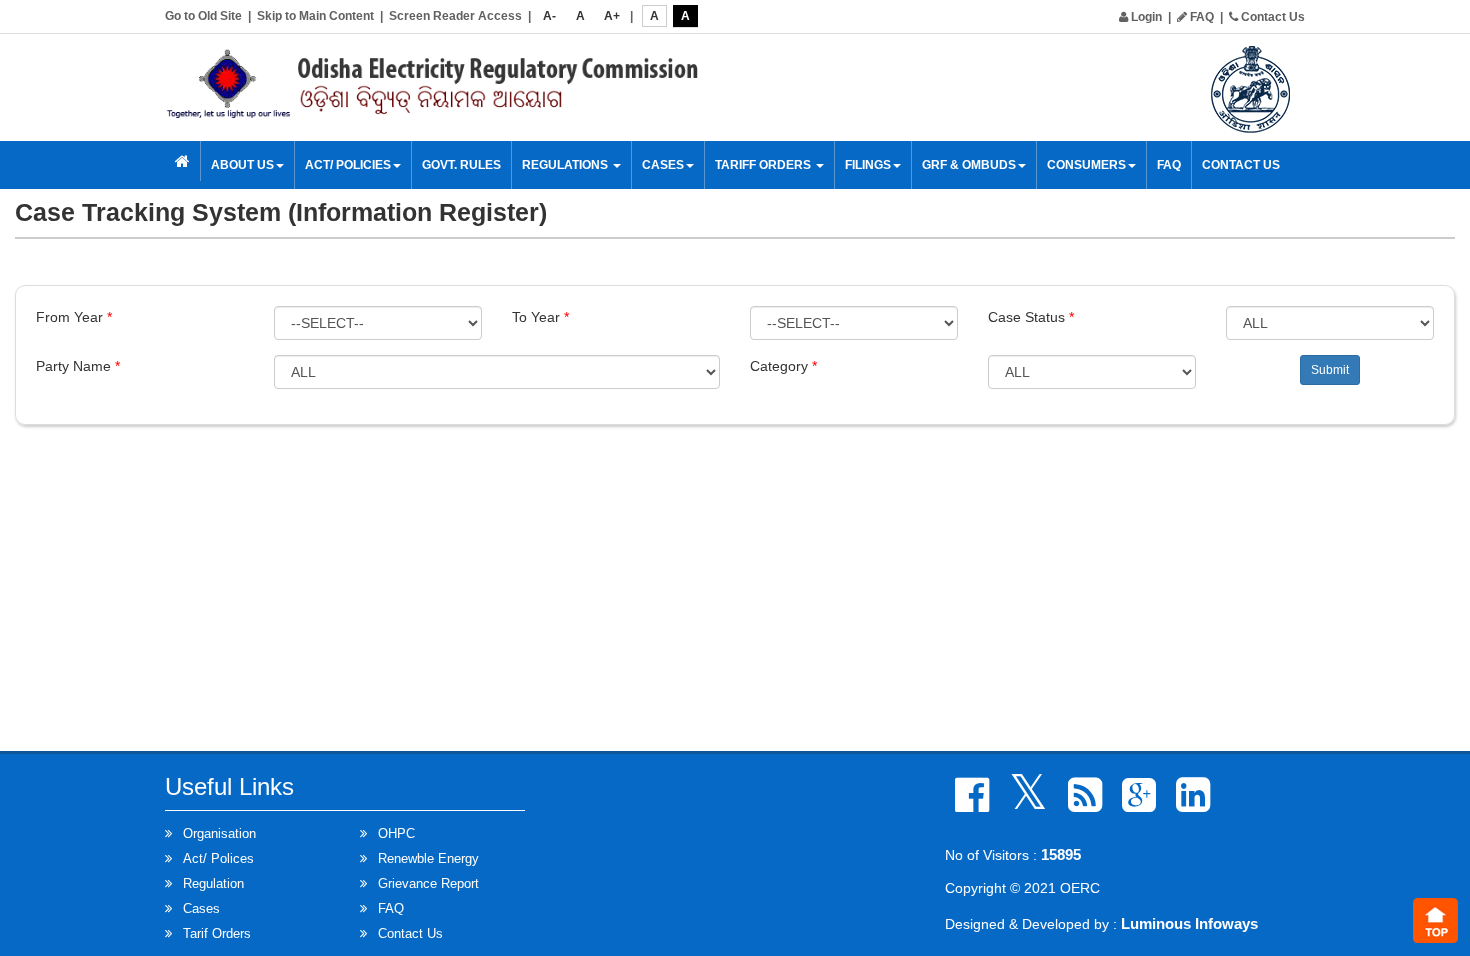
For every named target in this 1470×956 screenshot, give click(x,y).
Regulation (213, 883)
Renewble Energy (428, 858)
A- (549, 16)
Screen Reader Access (455, 16)
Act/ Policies (348, 165)
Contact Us (1271, 17)
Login (1145, 17)
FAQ (1200, 17)
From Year (74, 317)
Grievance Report (428, 883)
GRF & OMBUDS (969, 165)
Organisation (219, 833)
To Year (540, 317)
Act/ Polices (218, 858)
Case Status (1031, 317)
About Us (242, 165)
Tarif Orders (217, 933)
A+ (612, 16)
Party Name (78, 366)
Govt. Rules (461, 165)
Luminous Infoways (1189, 923)
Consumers (1086, 165)
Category (783, 366)
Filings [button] (868, 165)
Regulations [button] (566, 165)
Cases (201, 908)
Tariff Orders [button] (764, 165)
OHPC (396, 833)
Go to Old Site (203, 16)
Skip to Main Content (315, 16)
